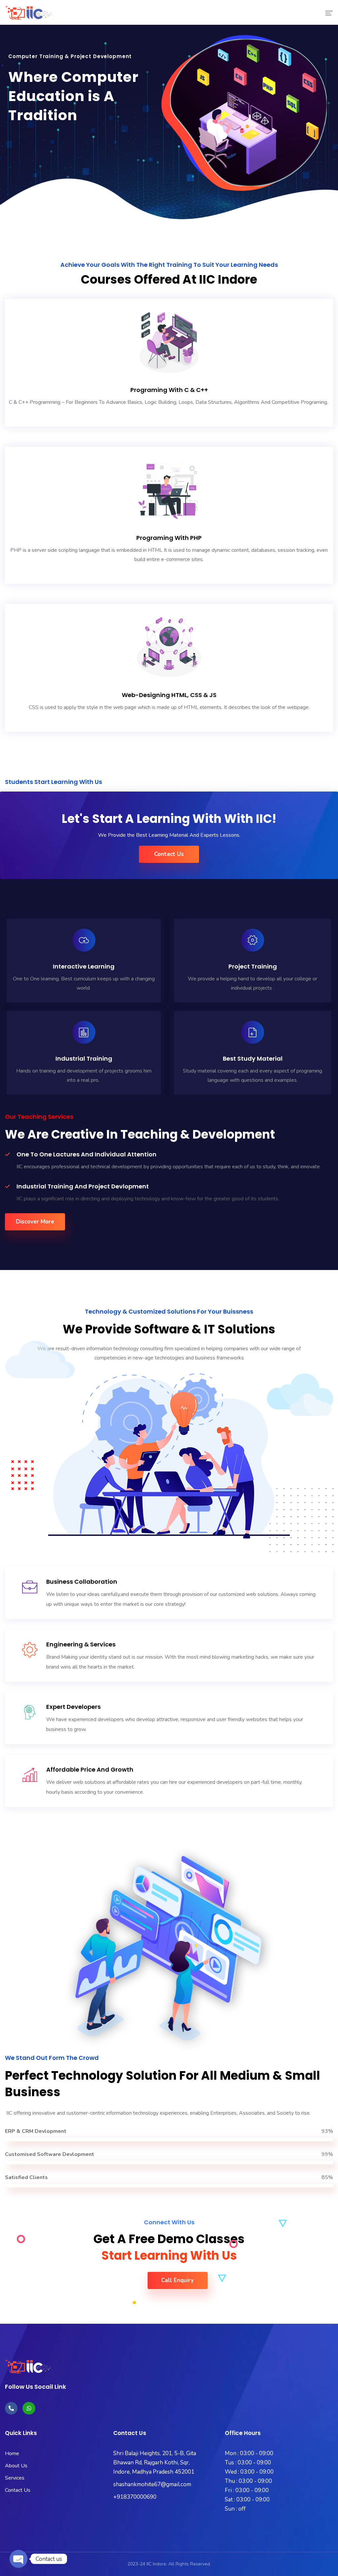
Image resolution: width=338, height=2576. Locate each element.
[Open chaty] (18, 2559)
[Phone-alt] (11, 2408)
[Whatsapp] (29, 2408)
